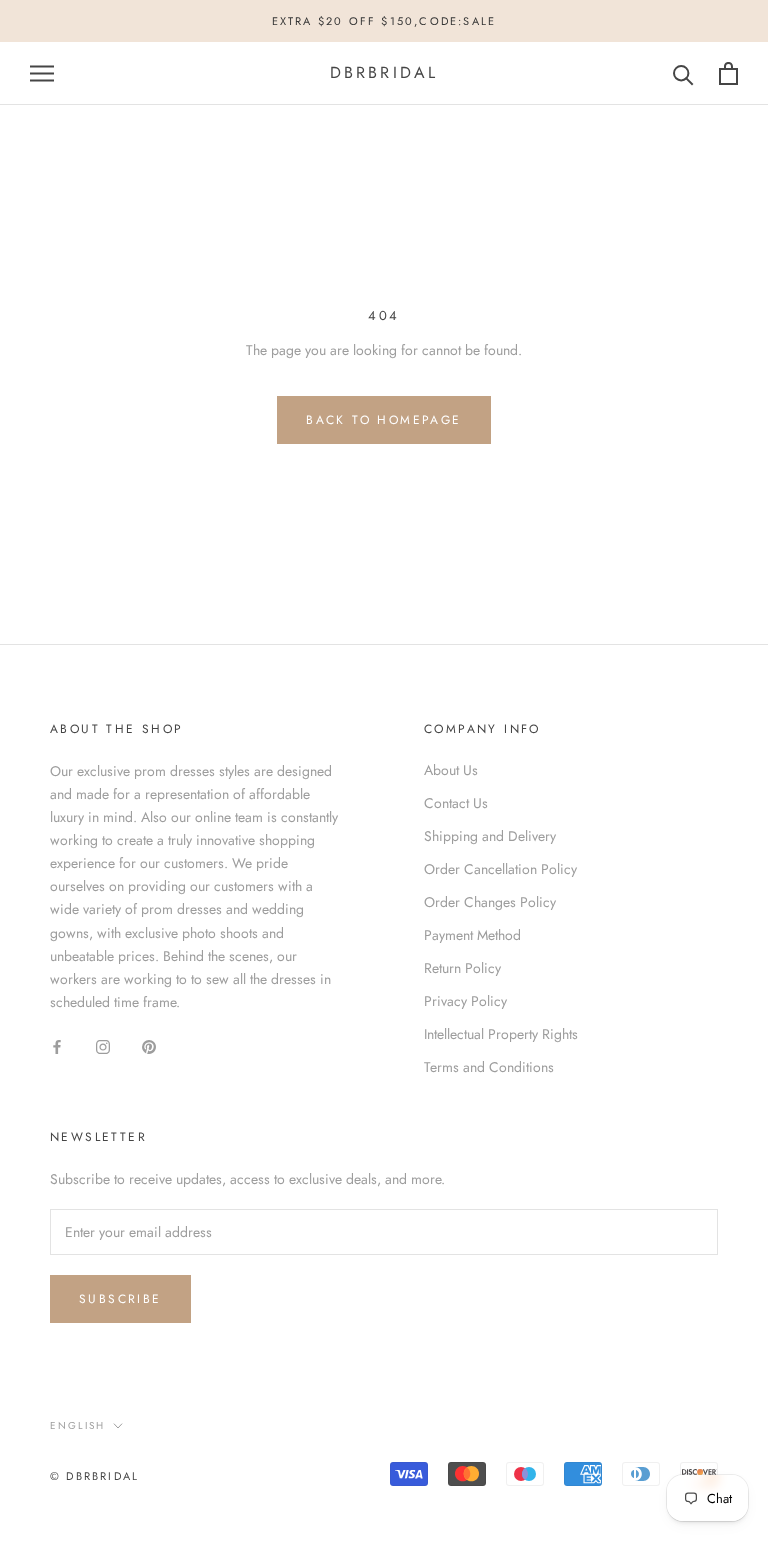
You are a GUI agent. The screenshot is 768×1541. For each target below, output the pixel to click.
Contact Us (456, 803)
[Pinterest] (149, 1045)
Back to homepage (383, 420)
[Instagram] (103, 1045)
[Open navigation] (42, 73)
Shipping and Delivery (490, 836)
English (77, 1425)
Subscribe (120, 1299)
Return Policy (462, 968)
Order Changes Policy (490, 902)
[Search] (683, 73)
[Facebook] (57, 1045)
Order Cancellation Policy (500, 869)
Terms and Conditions (489, 1067)
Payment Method (472, 935)
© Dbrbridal (94, 1476)
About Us (451, 770)
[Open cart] (728, 73)
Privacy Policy (465, 1001)
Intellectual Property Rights (501, 1034)
